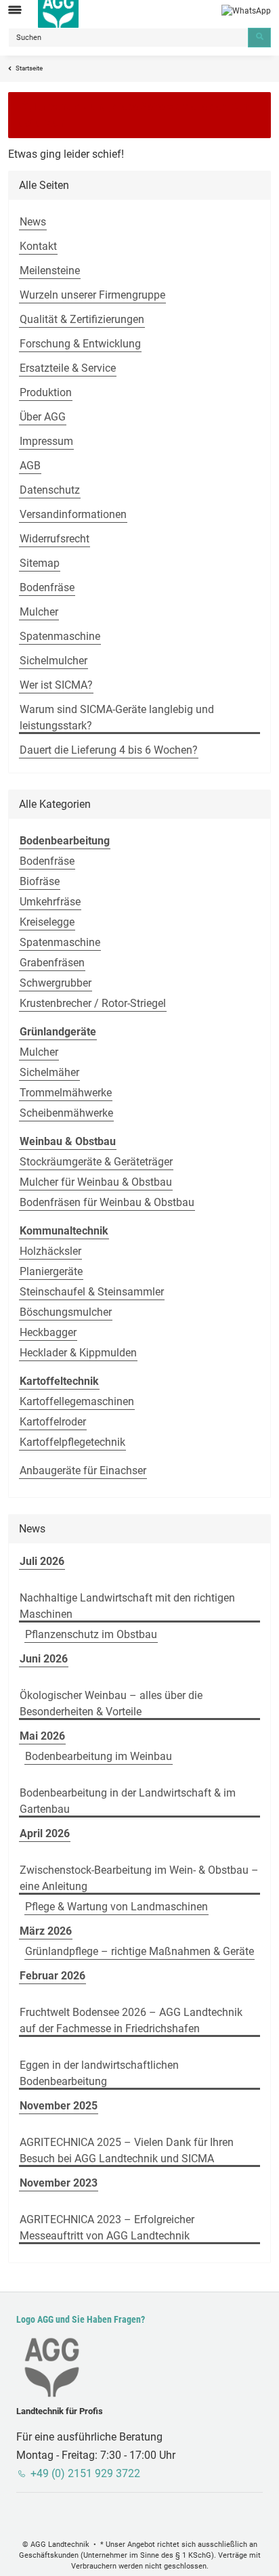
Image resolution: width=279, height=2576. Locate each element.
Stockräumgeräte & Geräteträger (96, 1162)
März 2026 (46, 1931)
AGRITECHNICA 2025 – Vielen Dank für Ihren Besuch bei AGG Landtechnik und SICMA (127, 2150)
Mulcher (39, 1052)
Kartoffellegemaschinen (77, 1401)
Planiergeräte (51, 1271)
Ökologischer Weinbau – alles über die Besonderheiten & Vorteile (111, 1703)
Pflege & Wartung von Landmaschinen (116, 1907)
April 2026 (45, 1833)
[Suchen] (259, 38)
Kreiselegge (47, 922)
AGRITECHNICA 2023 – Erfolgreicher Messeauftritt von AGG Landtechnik (107, 2228)
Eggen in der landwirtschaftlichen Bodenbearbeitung (99, 2073)
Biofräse (40, 881)
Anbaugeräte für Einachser (83, 1471)
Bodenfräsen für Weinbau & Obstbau (107, 1202)
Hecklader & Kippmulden (78, 1353)
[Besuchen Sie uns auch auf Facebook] (15, 2513)
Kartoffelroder (53, 1422)
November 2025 (59, 2106)
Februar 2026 (52, 1976)
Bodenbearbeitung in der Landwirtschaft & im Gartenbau (128, 1801)
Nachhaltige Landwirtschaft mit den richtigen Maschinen (127, 1606)
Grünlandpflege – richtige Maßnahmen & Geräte (139, 1951)
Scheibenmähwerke (66, 1113)
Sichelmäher (49, 1072)
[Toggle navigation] (15, 10)
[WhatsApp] (246, 10)
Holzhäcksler (50, 1251)
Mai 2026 (42, 1736)
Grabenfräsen (52, 963)
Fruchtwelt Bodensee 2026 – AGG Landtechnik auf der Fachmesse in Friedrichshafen (131, 2020)
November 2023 (59, 2183)
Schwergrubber (56, 983)
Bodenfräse (47, 861)
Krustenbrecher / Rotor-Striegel (93, 1003)
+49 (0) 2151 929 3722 (85, 2473)
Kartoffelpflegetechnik (72, 1442)
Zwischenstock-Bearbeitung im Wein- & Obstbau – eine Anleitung (139, 1878)
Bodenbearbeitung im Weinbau (99, 1756)
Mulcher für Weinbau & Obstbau (96, 1182)
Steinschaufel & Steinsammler (92, 1292)
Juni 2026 (44, 1659)
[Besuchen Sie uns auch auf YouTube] (34, 2513)
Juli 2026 (42, 1561)
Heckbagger (48, 1332)
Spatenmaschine (60, 942)
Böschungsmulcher (66, 1312)
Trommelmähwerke (66, 1093)
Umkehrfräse (50, 902)
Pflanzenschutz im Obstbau (91, 1634)
